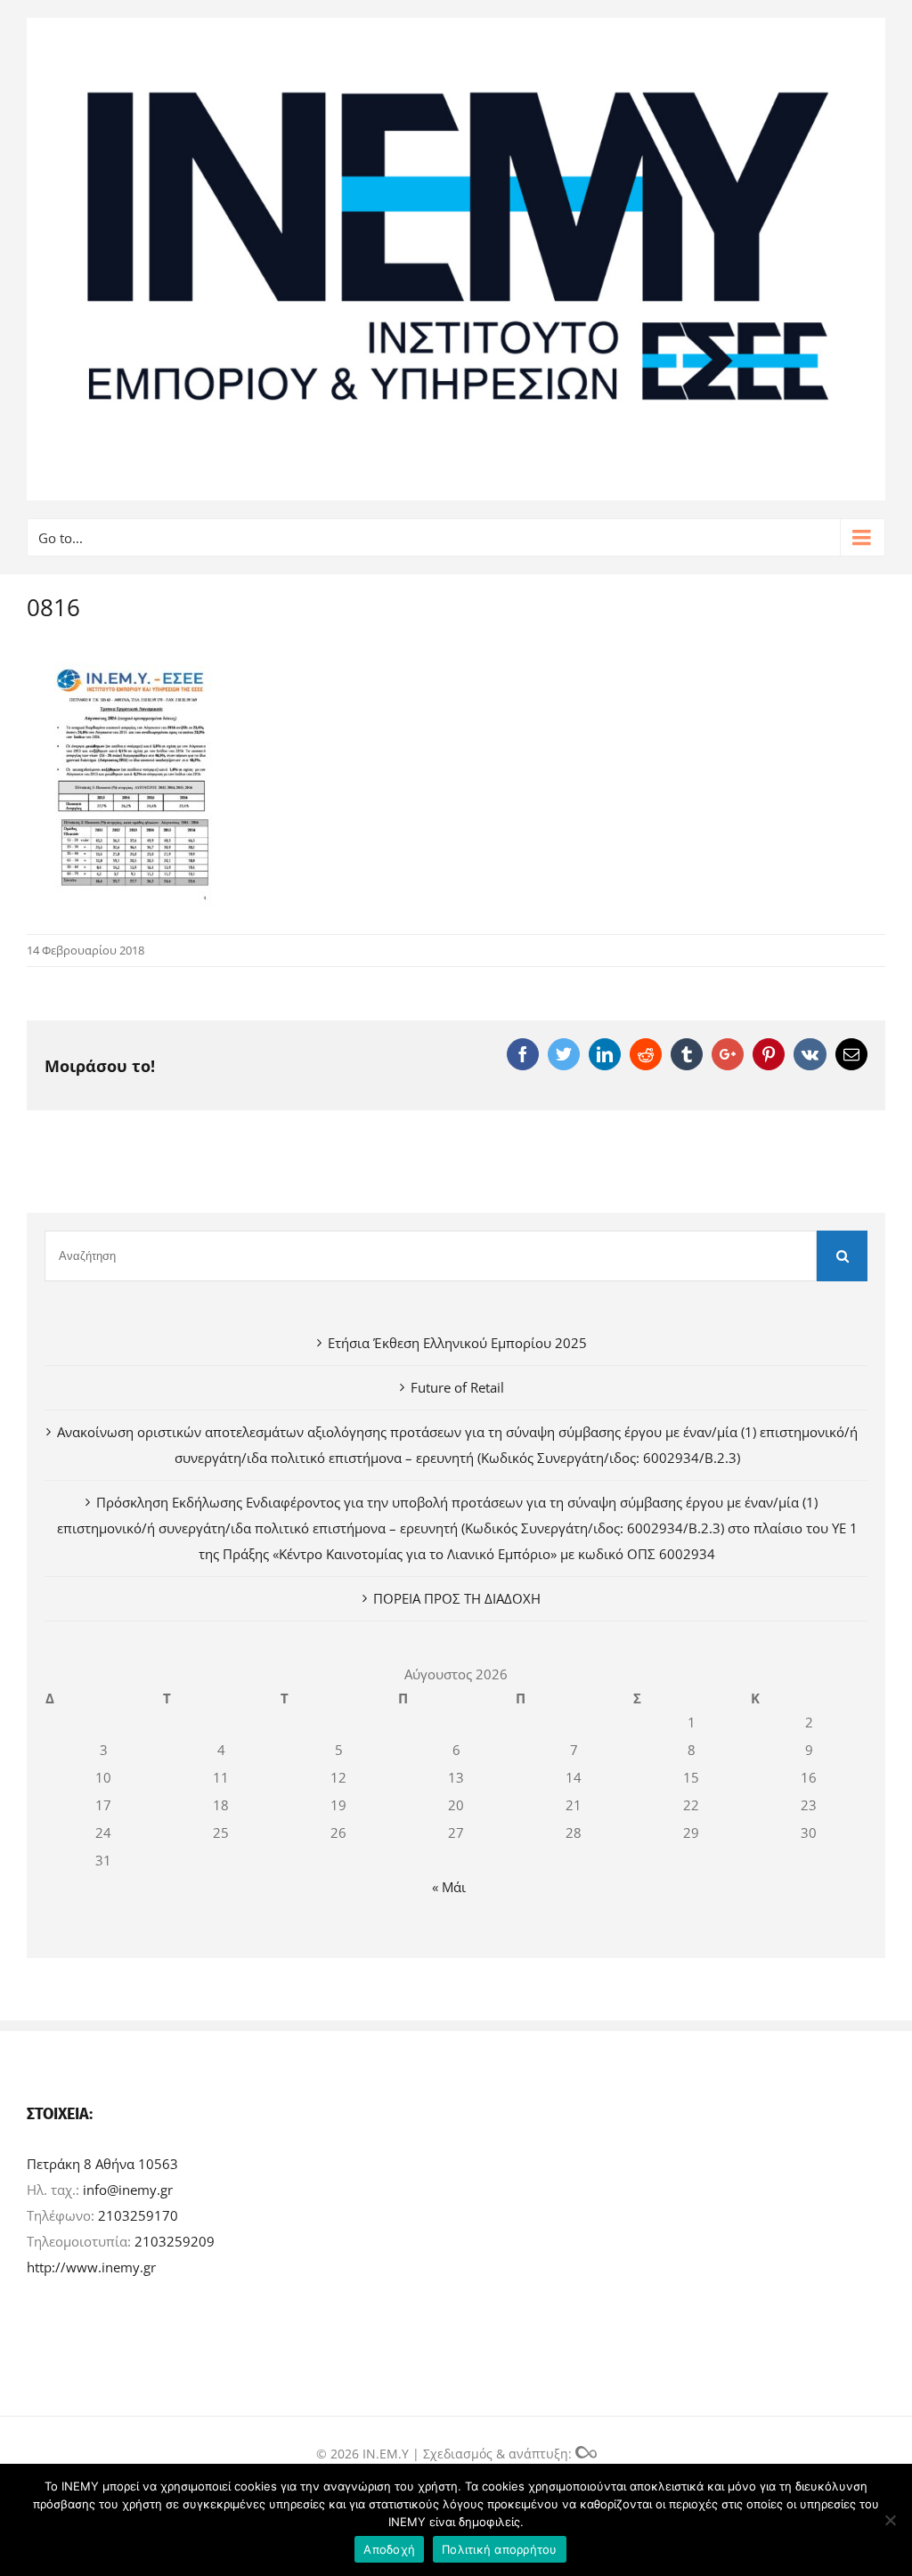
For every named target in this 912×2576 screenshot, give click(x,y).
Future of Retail (457, 1387)
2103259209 (175, 2241)
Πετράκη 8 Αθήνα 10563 (102, 2164)
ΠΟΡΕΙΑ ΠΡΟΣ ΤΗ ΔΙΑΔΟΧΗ (457, 1598)
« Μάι (449, 1887)
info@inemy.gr (128, 2190)
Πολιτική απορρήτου (500, 2549)
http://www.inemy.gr (91, 2267)
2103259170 (138, 2215)
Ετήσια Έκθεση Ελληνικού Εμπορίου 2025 (457, 1343)
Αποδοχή (389, 2549)
